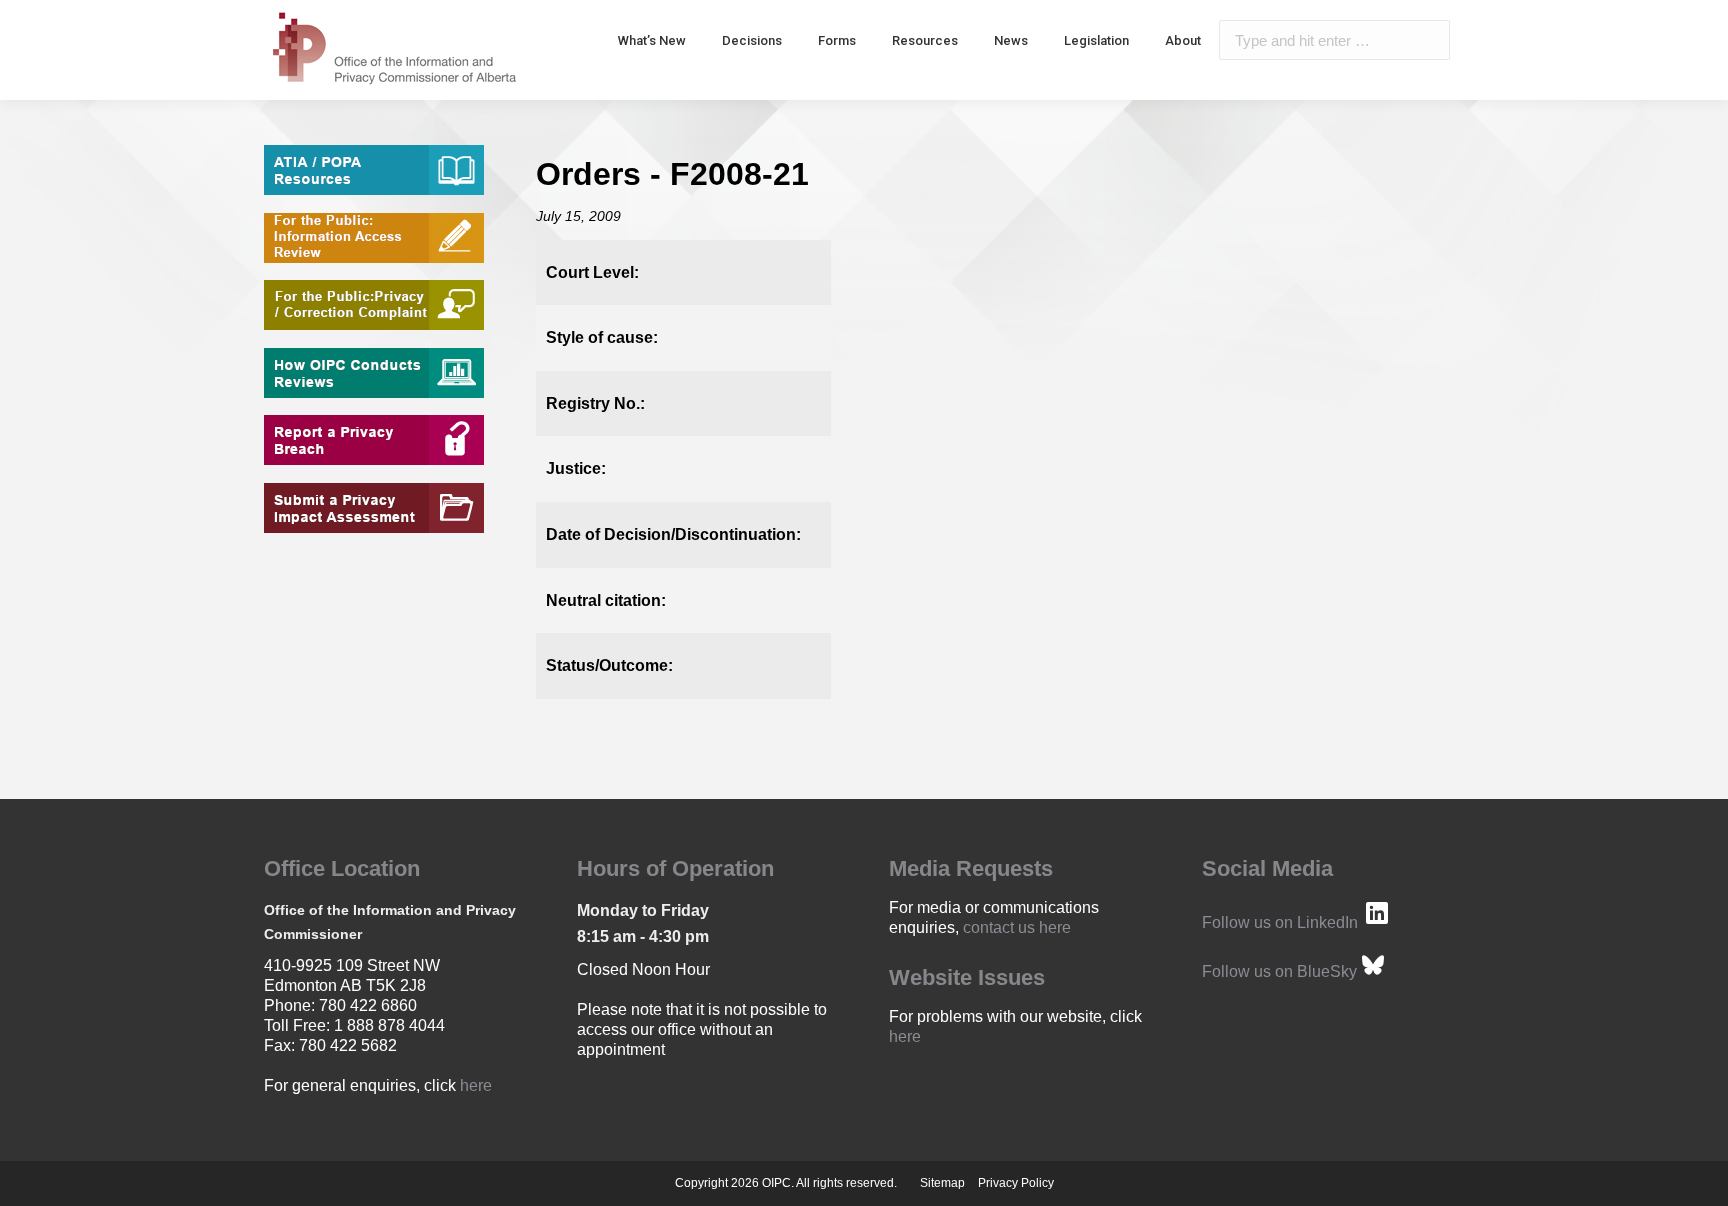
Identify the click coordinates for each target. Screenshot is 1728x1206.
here (476, 1085)
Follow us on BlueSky (1279, 971)
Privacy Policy (1016, 1183)
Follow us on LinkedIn (1280, 922)
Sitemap (942, 1183)
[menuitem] (652, 40)
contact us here (1017, 927)
